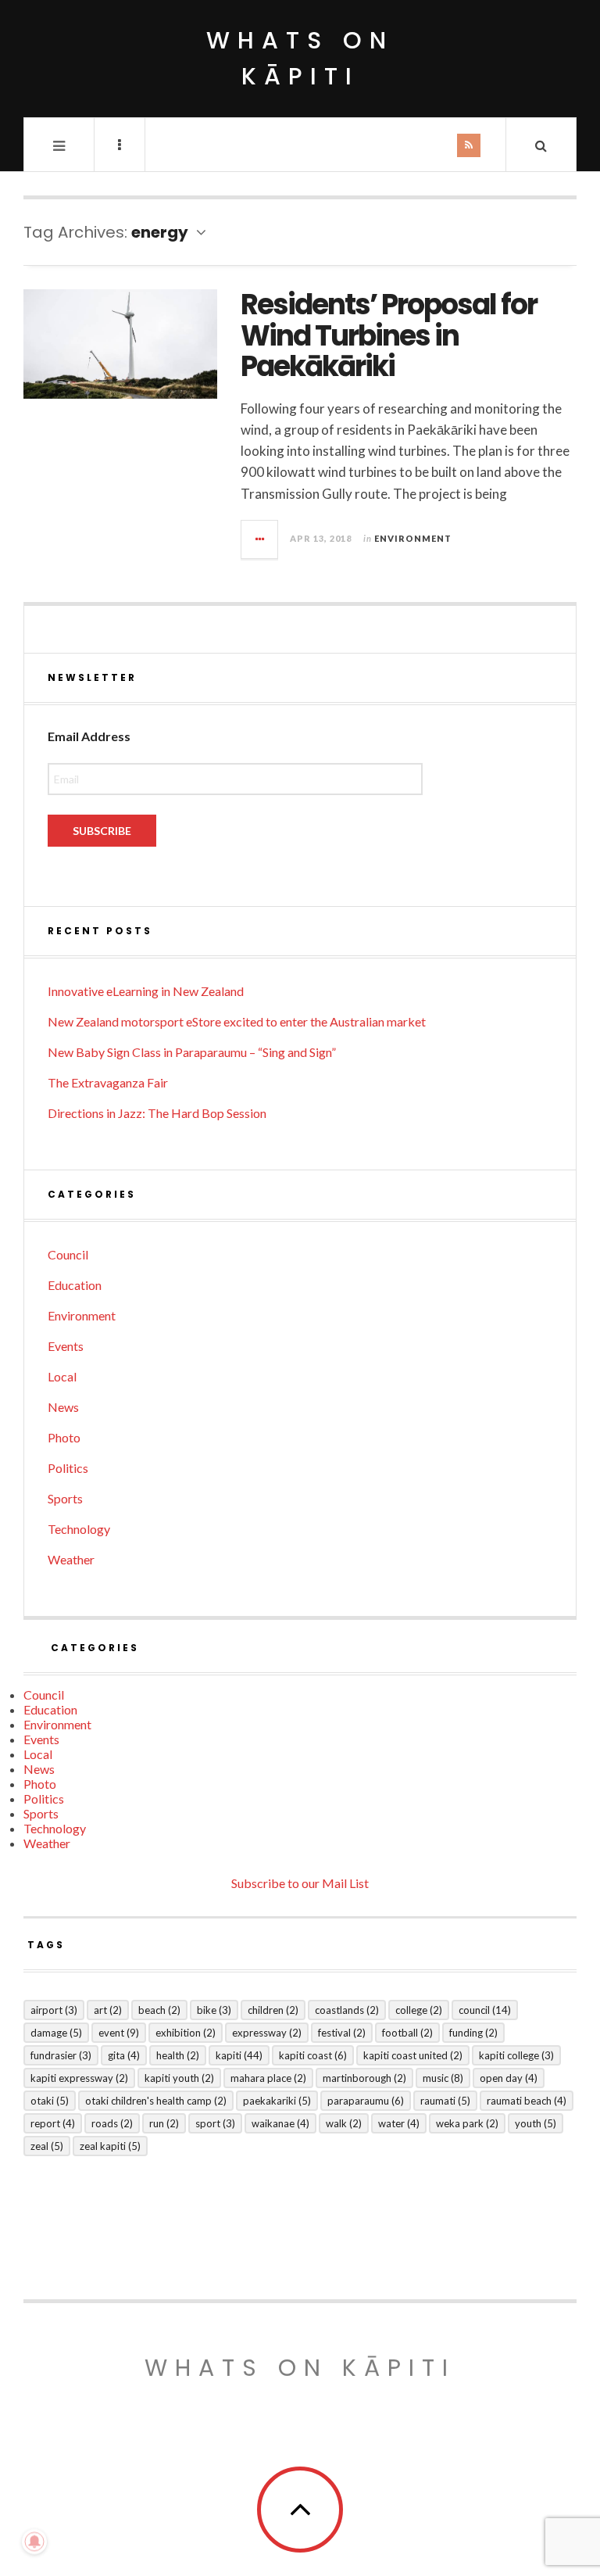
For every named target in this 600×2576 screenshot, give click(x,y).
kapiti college (516, 2055)
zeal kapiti (110, 2146)
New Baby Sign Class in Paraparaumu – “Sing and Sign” (192, 1052)
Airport (54, 2010)
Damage (56, 2033)
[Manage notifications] (34, 2542)
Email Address (89, 736)
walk (344, 2123)
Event (119, 2033)
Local (62, 1376)
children (273, 2010)
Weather (71, 1559)
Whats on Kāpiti (300, 2368)
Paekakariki (277, 2101)
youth (536, 2123)
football (407, 2033)
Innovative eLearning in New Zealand (146, 991)
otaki (50, 2101)
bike (214, 2010)
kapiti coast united (413, 2055)
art (108, 2010)
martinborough (364, 2078)
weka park (467, 2123)
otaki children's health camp (156, 2101)
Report (53, 2123)
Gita (124, 2055)
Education (75, 1285)
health (178, 2055)
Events (66, 1346)
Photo (64, 1437)
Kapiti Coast (313, 2055)
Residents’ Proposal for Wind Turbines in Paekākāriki (389, 335)
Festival (342, 2033)
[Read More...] (260, 539)
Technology (79, 1529)
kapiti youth (179, 2078)
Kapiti (239, 2055)
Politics (68, 1468)
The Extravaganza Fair (108, 1082)
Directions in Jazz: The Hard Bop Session (157, 1113)
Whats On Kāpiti (300, 58)
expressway (267, 2033)
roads (112, 2123)
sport (215, 2123)
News (63, 1407)
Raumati (445, 2101)
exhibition (186, 2033)
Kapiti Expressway (79, 2078)
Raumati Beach (527, 2101)
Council (68, 1254)
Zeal (47, 2146)
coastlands (347, 2010)
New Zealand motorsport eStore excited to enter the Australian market (237, 1021)
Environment (413, 538)
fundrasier (61, 2055)
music (443, 2078)
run (164, 2123)
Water (399, 2123)
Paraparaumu (366, 2101)
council (485, 2010)
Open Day (509, 2078)
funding (473, 2033)
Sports (65, 1498)
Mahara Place (268, 2078)
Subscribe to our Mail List (300, 1883)
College (419, 2010)
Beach (159, 2010)
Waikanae (280, 2123)
